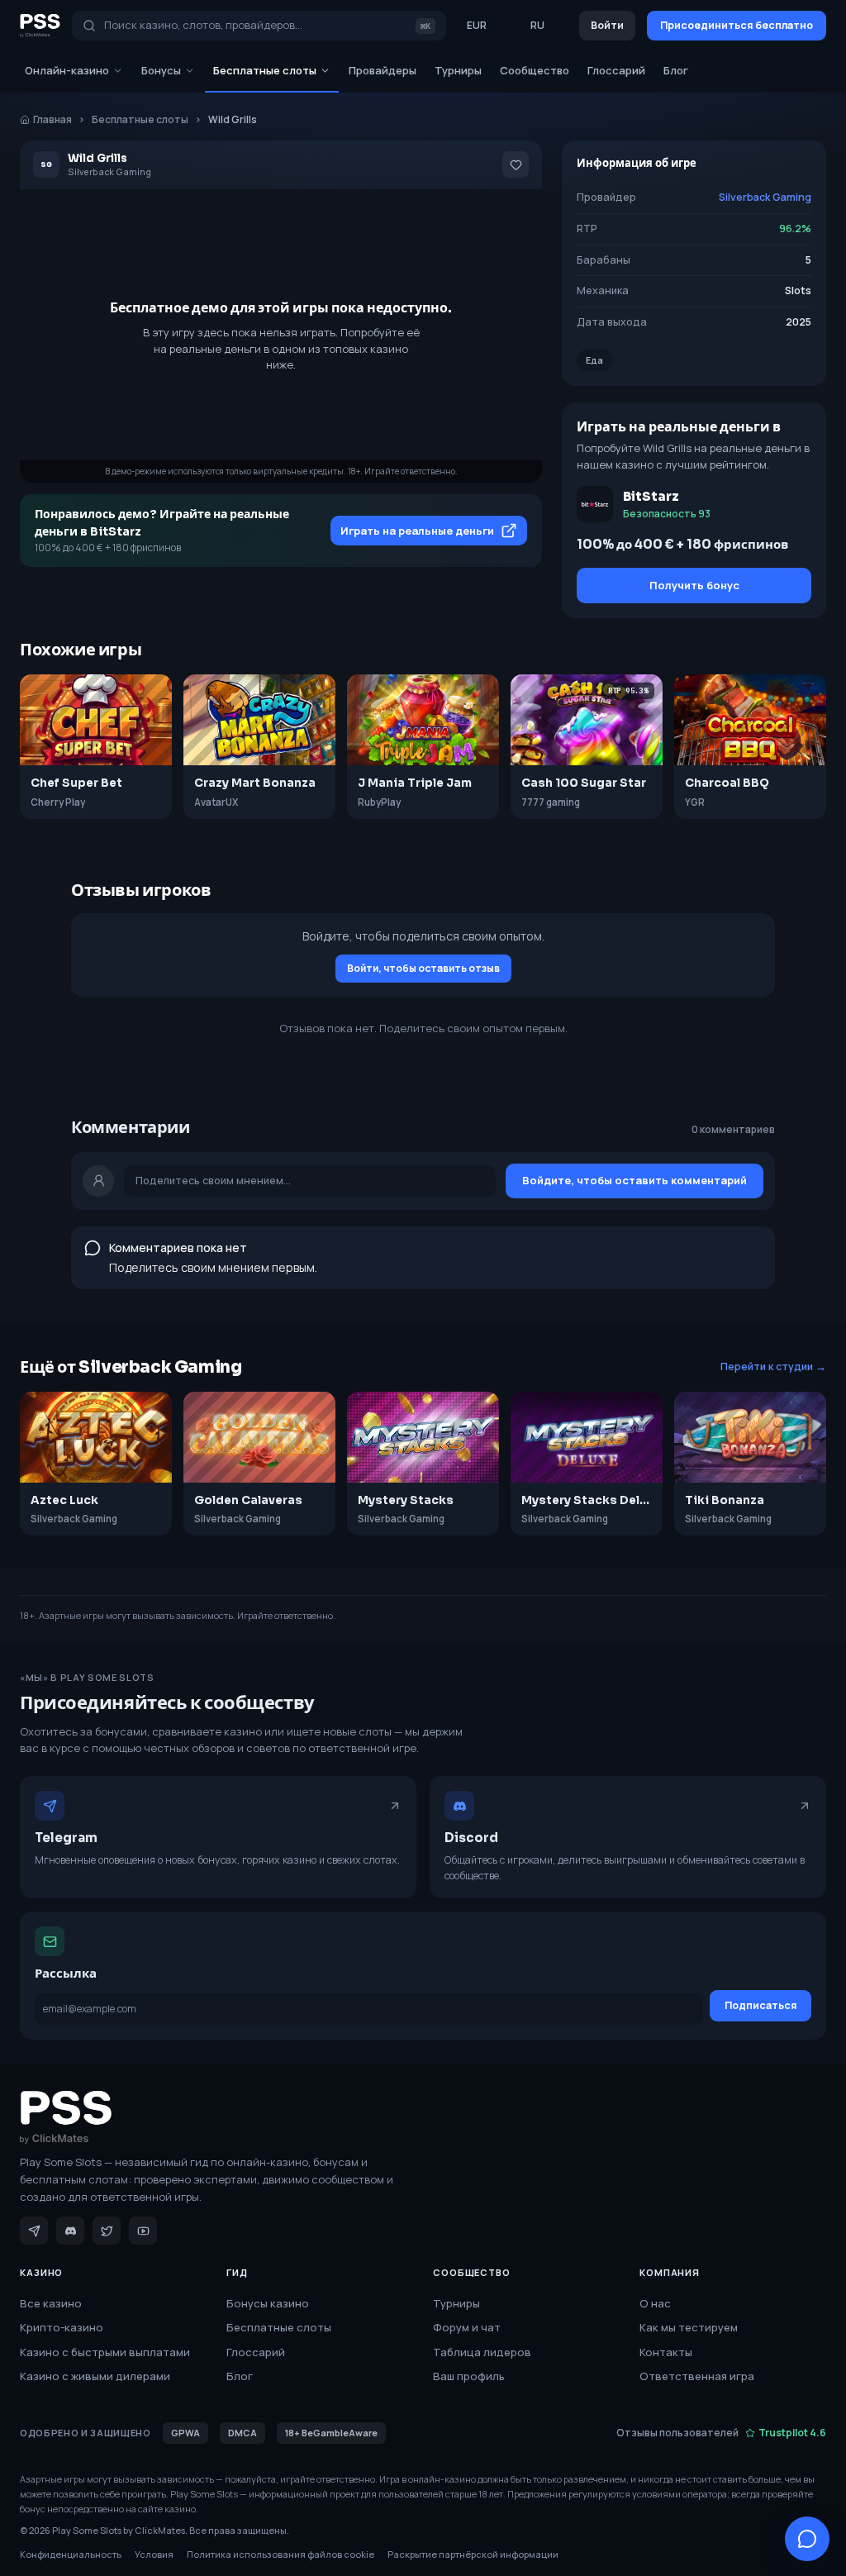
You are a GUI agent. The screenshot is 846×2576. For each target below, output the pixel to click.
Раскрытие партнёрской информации (473, 2554)
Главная (52, 119)
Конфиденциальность (71, 2554)
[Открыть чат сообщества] (807, 2539)
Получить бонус (694, 585)
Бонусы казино (268, 2303)
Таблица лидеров (482, 2352)
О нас (655, 2303)
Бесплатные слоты (265, 70)
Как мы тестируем (689, 2327)
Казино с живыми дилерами (95, 2376)
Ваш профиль (469, 2376)
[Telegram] (34, 2231)
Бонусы (161, 70)
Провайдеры (383, 70)
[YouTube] (143, 2231)
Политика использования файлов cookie (280, 2554)
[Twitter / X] (107, 2231)
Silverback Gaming (765, 197)
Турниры (458, 70)
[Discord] (70, 2231)
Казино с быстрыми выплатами (105, 2352)
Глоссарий (616, 70)
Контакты (666, 2352)
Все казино (51, 2303)
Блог (676, 70)
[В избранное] (516, 164)
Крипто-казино (62, 2327)
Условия (154, 2554)
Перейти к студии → (773, 1367)
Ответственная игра (697, 2376)
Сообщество (535, 70)
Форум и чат (467, 2327)
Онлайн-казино (67, 70)
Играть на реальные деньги (417, 531)
